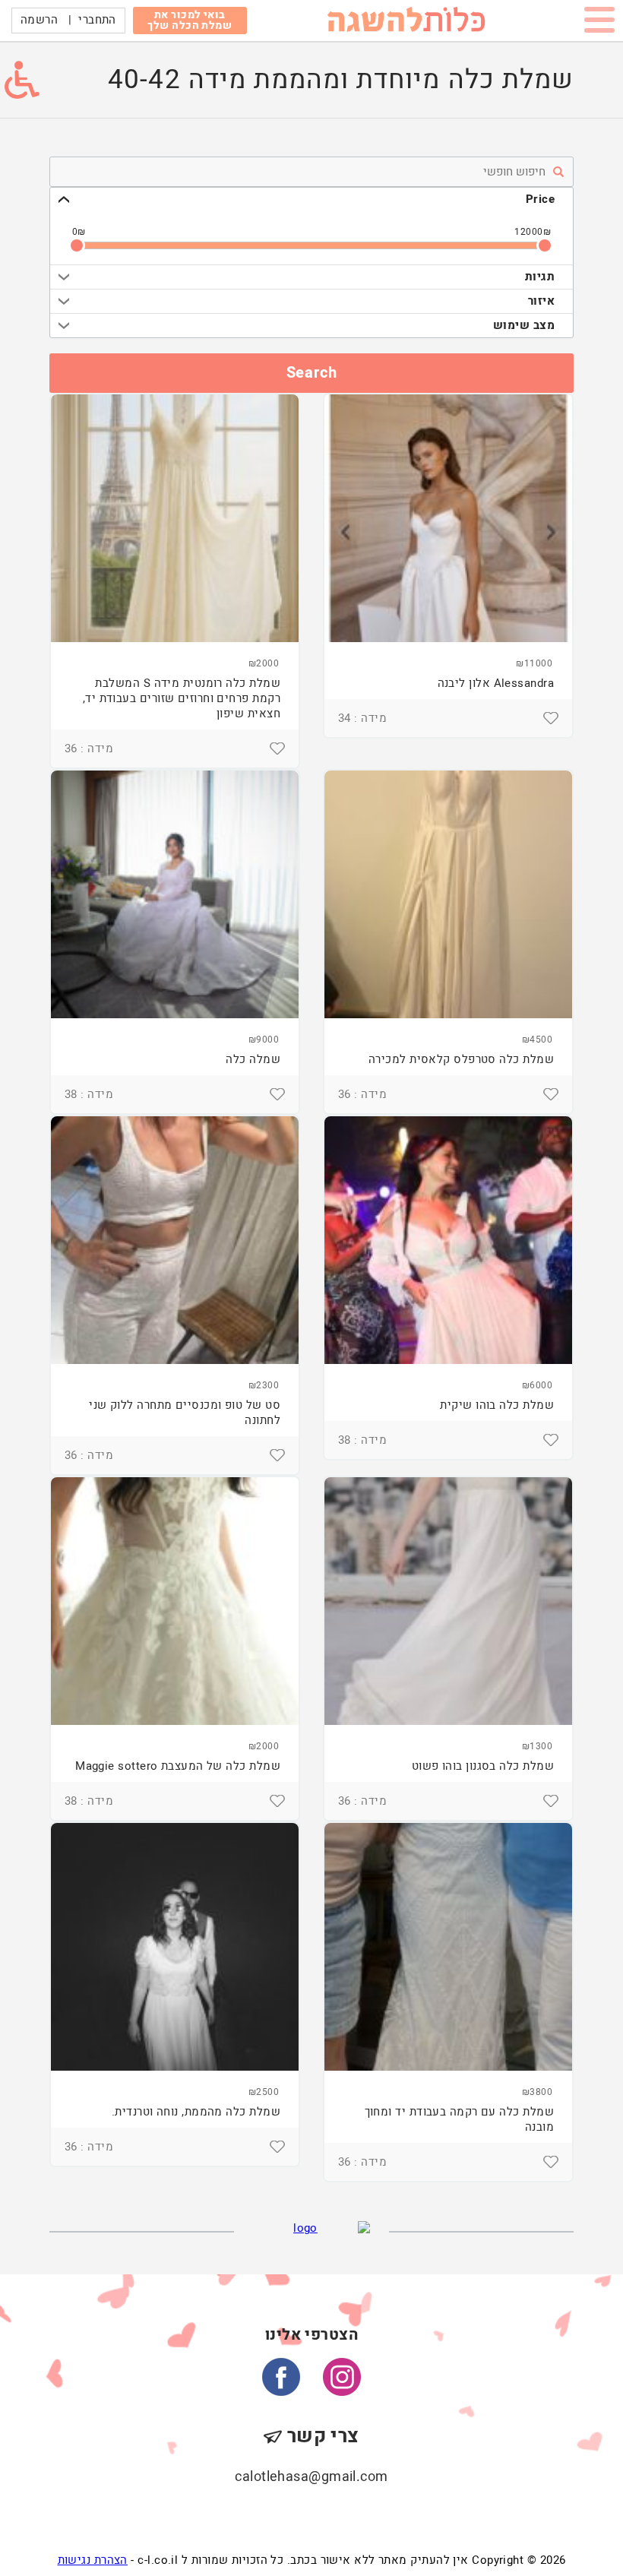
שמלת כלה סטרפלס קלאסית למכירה (461, 1059)
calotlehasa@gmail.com (311, 2477)
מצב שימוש (524, 325)
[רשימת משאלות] (551, 718)
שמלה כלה (253, 1059)
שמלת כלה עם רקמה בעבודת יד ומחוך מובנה (459, 2119)
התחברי (97, 20)
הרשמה (39, 20)
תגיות (540, 277)
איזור (541, 301)
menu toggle (599, 23)
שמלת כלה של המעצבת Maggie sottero (178, 1766)
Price (540, 199)
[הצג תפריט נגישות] (22, 80)
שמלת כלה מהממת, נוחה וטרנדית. (196, 2112)
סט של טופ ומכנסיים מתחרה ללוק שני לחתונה (185, 1413)
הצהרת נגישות (93, 2560)
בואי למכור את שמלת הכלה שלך (190, 20)
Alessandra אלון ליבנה (496, 683)
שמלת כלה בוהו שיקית (497, 1405)
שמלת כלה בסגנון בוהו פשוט (483, 1766)
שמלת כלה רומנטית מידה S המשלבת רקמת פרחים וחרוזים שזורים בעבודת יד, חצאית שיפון (182, 698)
